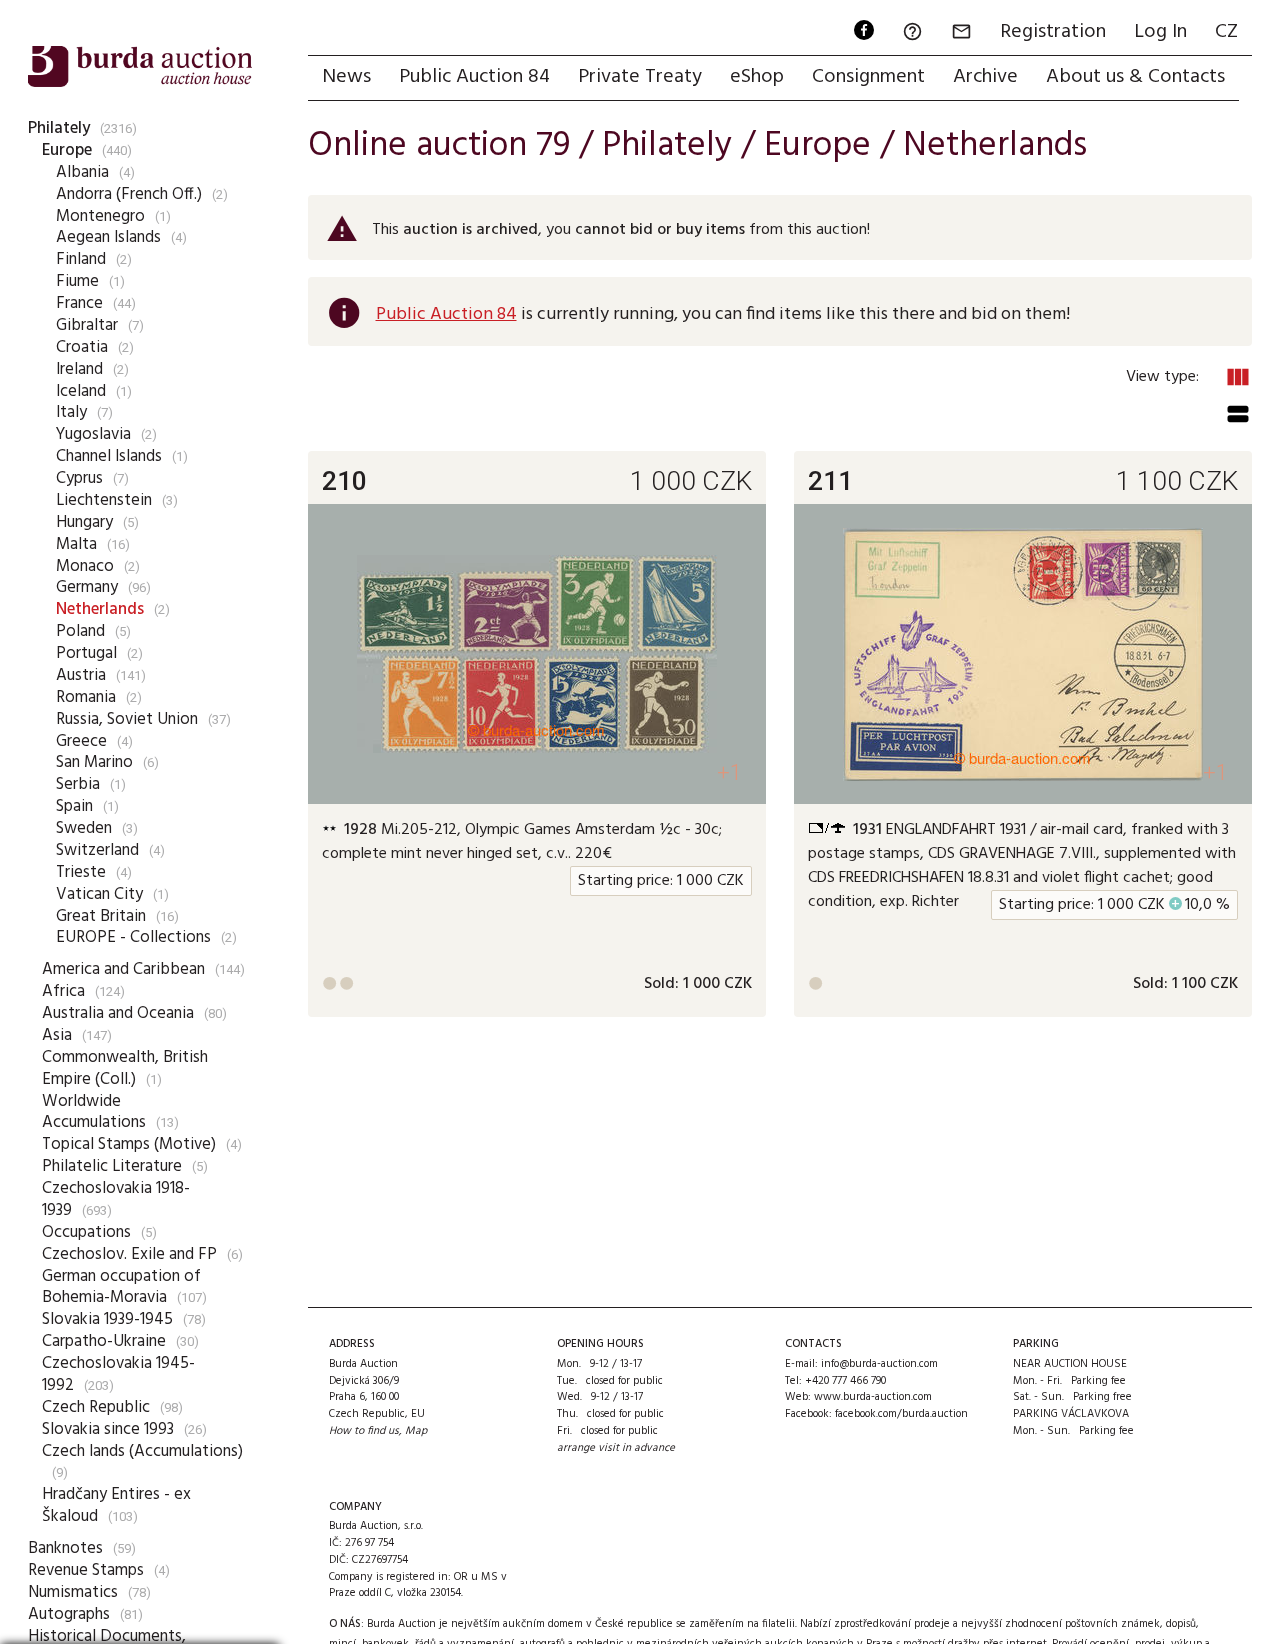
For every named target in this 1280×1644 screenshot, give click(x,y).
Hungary (84, 522)
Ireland (79, 369)
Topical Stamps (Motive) (129, 1144)
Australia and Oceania (118, 1013)
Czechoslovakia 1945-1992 (118, 1374)
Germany (87, 587)
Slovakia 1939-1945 (107, 1319)
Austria (81, 675)
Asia (57, 1035)
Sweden (84, 828)
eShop (757, 77)
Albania (82, 172)
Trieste (81, 872)
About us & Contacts (1135, 77)
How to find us (364, 1431)
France (79, 303)
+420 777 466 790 (845, 1381)
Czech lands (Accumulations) (142, 1451)
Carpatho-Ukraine (104, 1341)
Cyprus (79, 478)
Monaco (85, 566)
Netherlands (100, 609)
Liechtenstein (104, 500)
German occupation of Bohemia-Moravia (121, 1287)
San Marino (94, 762)
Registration (1053, 32)
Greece (81, 741)
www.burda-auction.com (873, 1397)
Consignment (868, 77)
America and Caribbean (123, 969)
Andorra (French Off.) (129, 194)
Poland (80, 631)
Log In (1160, 32)
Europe (67, 150)
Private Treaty (640, 77)
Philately (59, 128)
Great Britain (101, 916)
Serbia (78, 784)
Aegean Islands (108, 237)
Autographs (69, 1614)
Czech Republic (96, 1407)
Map (416, 1431)
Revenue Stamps (86, 1570)
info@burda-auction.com (879, 1364)
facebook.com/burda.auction (901, 1414)
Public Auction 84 (474, 77)
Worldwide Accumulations (94, 1112)
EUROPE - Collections (133, 937)
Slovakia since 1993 (108, 1429)
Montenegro (100, 216)
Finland (81, 259)
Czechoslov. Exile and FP (129, 1254)
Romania (86, 697)
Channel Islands (109, 456)
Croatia (82, 347)
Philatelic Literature (112, 1166)
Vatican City (99, 894)
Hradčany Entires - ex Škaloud (116, 1505)
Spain (74, 806)
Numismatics (73, 1592)
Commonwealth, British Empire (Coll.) (125, 1068)
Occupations (86, 1232)
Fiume (77, 281)
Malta (76, 544)
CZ (1226, 32)
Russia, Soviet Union (127, 719)
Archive (985, 77)
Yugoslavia (93, 434)
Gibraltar (87, 325)
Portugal (86, 653)
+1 (729, 772)
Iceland (81, 391)
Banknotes (65, 1548)
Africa (63, 991)
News (346, 77)
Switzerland (97, 850)
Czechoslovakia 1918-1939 (116, 1199)
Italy (71, 412)
